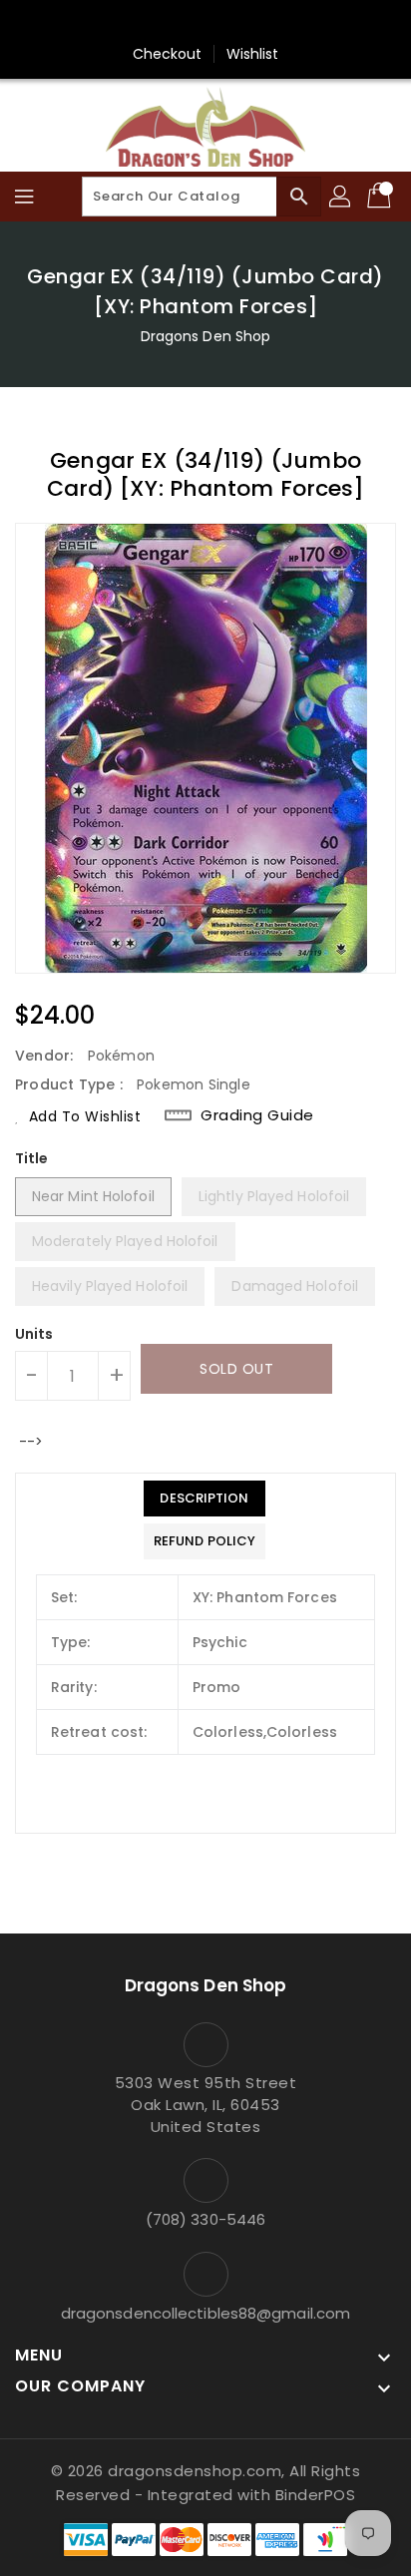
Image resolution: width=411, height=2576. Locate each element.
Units (34, 1334)
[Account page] (341, 197)
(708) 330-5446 (205, 2219)
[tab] (205, 1499)
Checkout (168, 54)
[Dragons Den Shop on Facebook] (187, 23)
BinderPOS (316, 2495)
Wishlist (253, 54)
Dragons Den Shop (206, 336)
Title (32, 1158)
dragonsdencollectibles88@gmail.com (205, 2313)
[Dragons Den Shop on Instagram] (224, 23)
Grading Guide (257, 1115)
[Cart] (381, 197)
